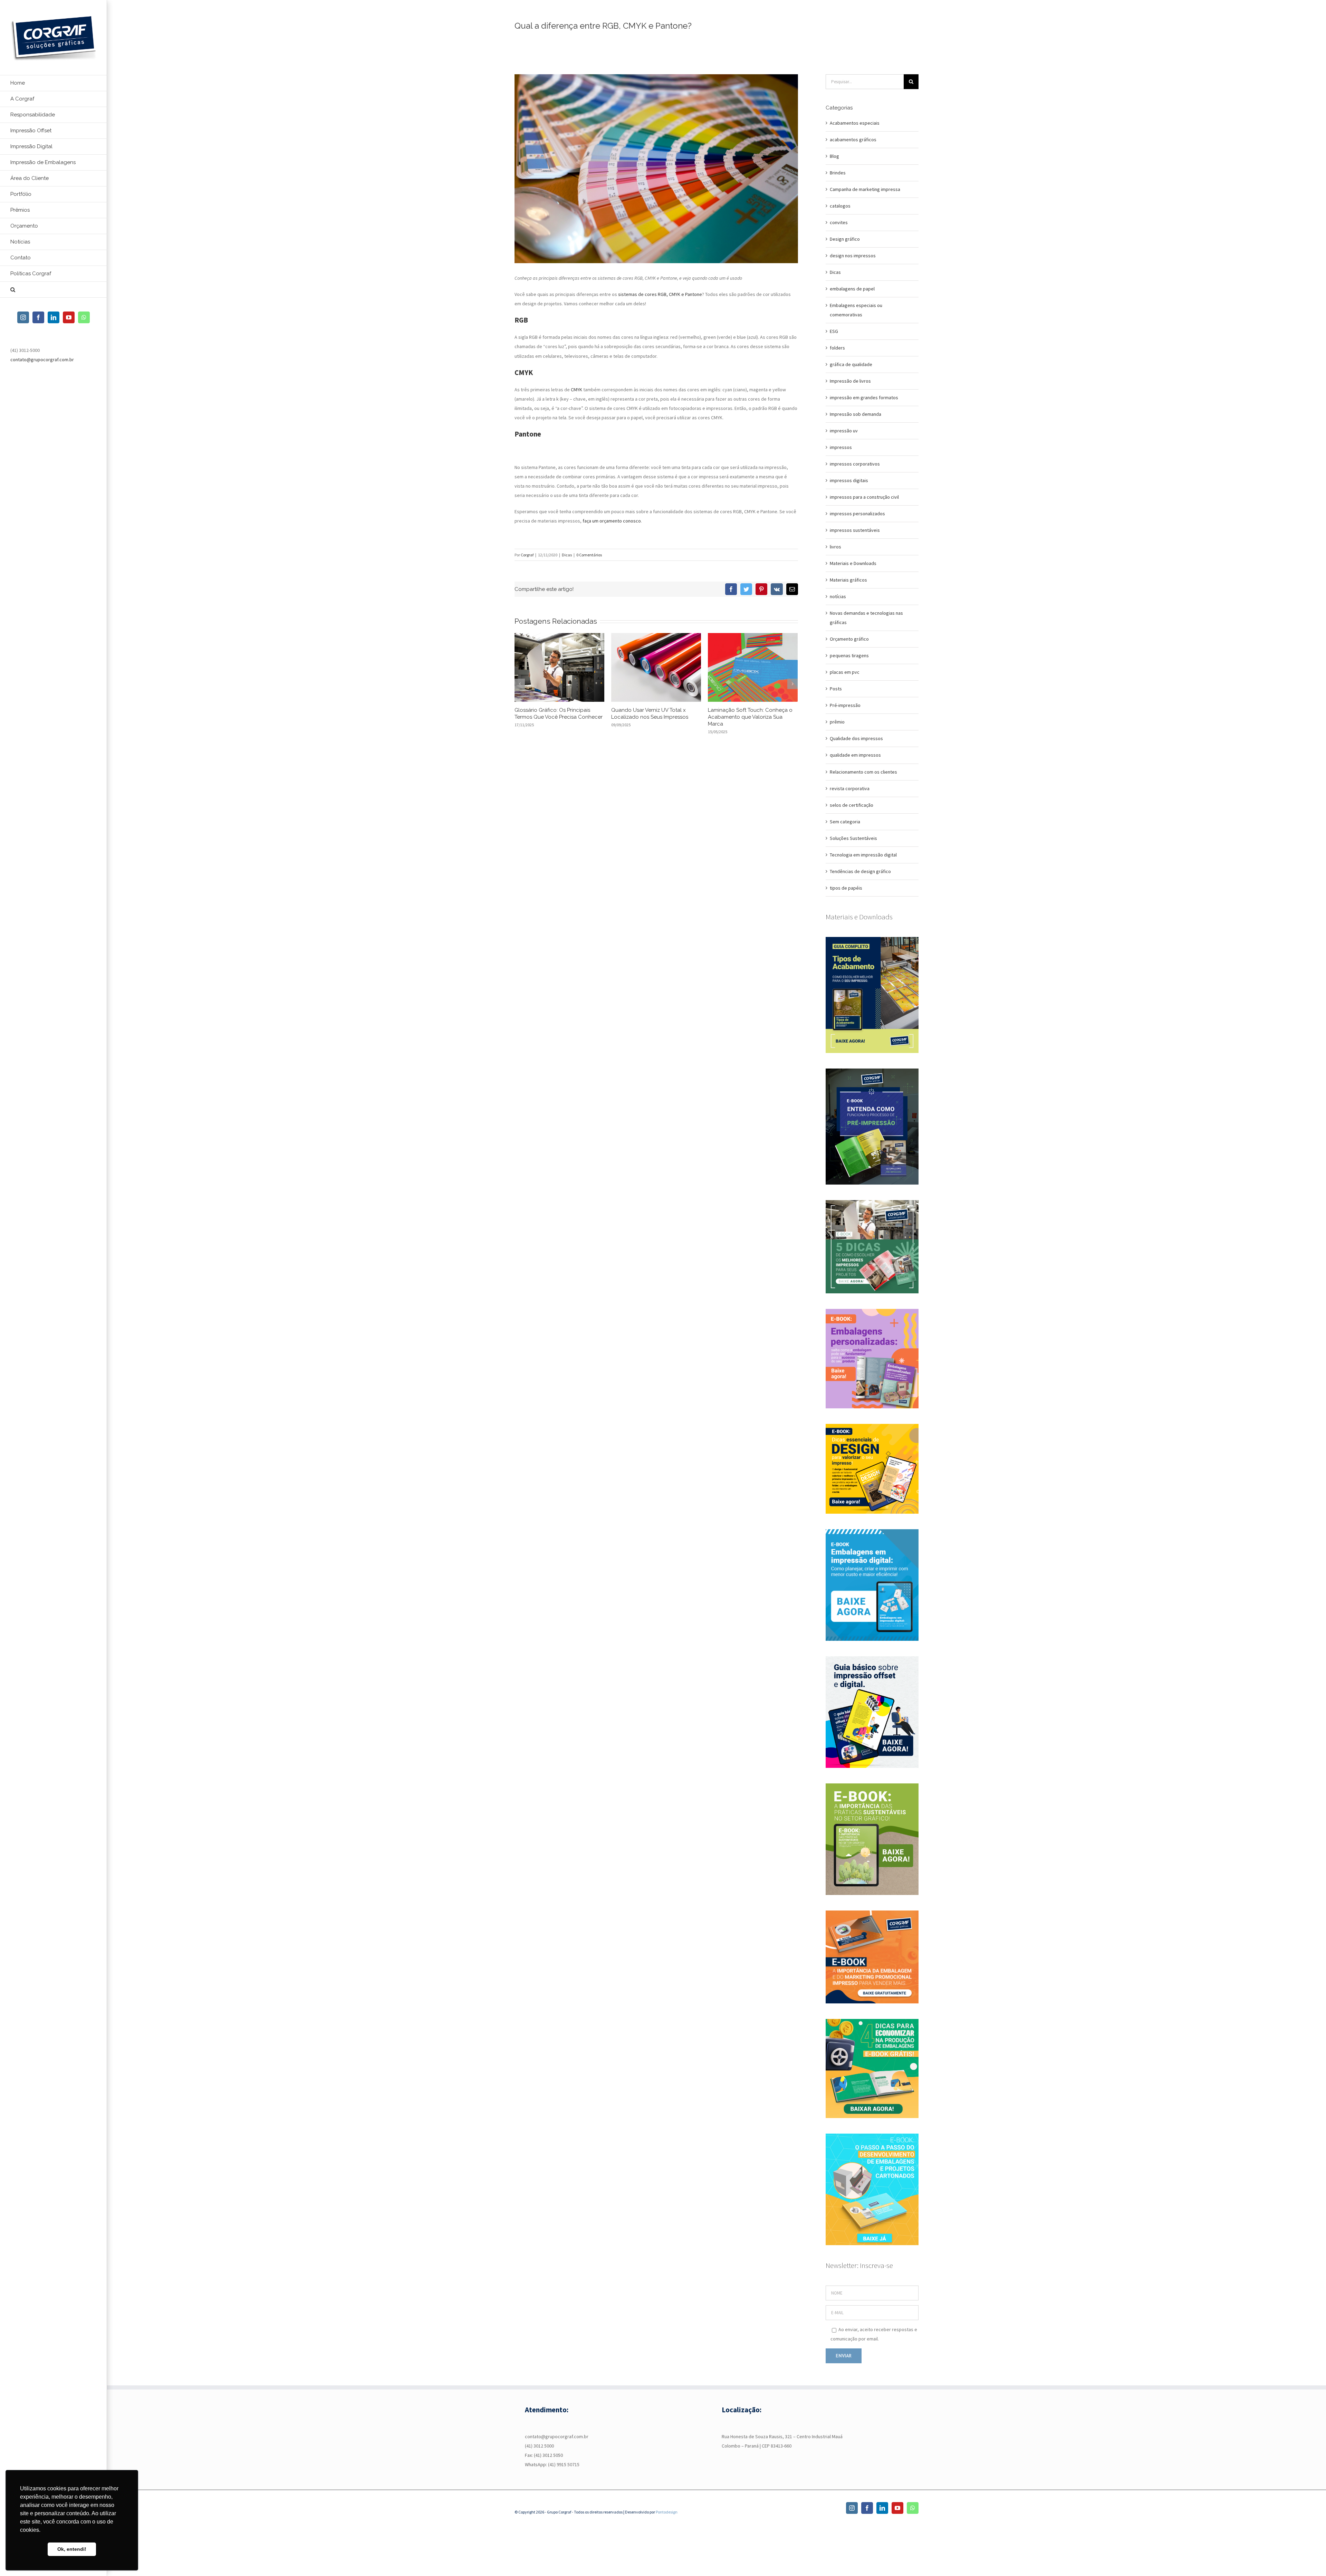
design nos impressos (853, 256)
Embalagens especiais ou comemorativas (856, 310)
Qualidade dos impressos (856, 738)
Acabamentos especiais (855, 123)
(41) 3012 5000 (539, 2446)
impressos (841, 447)
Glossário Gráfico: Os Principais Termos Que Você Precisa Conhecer (559, 714)
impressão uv (844, 431)
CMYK (576, 390)
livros (835, 547)
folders (837, 348)
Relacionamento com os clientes (863, 772)
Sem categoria (845, 822)
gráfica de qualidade (851, 364)
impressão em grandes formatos (864, 398)
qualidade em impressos (855, 755)
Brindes (838, 173)
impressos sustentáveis (855, 530)
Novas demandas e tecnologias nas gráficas (866, 618)
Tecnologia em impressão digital (863, 855)
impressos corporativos (855, 464)
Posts (836, 689)
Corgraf (527, 555)
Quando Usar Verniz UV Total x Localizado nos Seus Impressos (650, 714)
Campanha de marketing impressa (865, 189)
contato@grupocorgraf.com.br (42, 360)
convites (839, 222)
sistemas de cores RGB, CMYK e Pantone (660, 294)
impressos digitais (849, 480)
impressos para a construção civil (864, 497)
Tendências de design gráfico (860, 871)
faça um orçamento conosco (612, 521)
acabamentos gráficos (853, 140)
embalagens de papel (852, 289)
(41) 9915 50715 (564, 2464)
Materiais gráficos (848, 580)
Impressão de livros (850, 381)
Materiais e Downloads (853, 563)
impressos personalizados (857, 514)
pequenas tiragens (849, 655)
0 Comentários (589, 555)
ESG (834, 331)
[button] (54, 290)
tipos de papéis (846, 888)
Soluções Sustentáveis (853, 838)
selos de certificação (852, 805)
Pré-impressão (845, 705)
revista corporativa (850, 788)
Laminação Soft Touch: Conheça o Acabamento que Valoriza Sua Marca (750, 717)
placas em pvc (845, 672)
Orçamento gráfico (849, 639)
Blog (834, 156)
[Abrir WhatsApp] (1309, 2559)
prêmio (837, 722)
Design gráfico (845, 239)
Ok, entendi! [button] (72, 2549)
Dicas (567, 555)
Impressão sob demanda (856, 414)
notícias (838, 596)
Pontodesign (667, 2512)
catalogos (840, 206)
